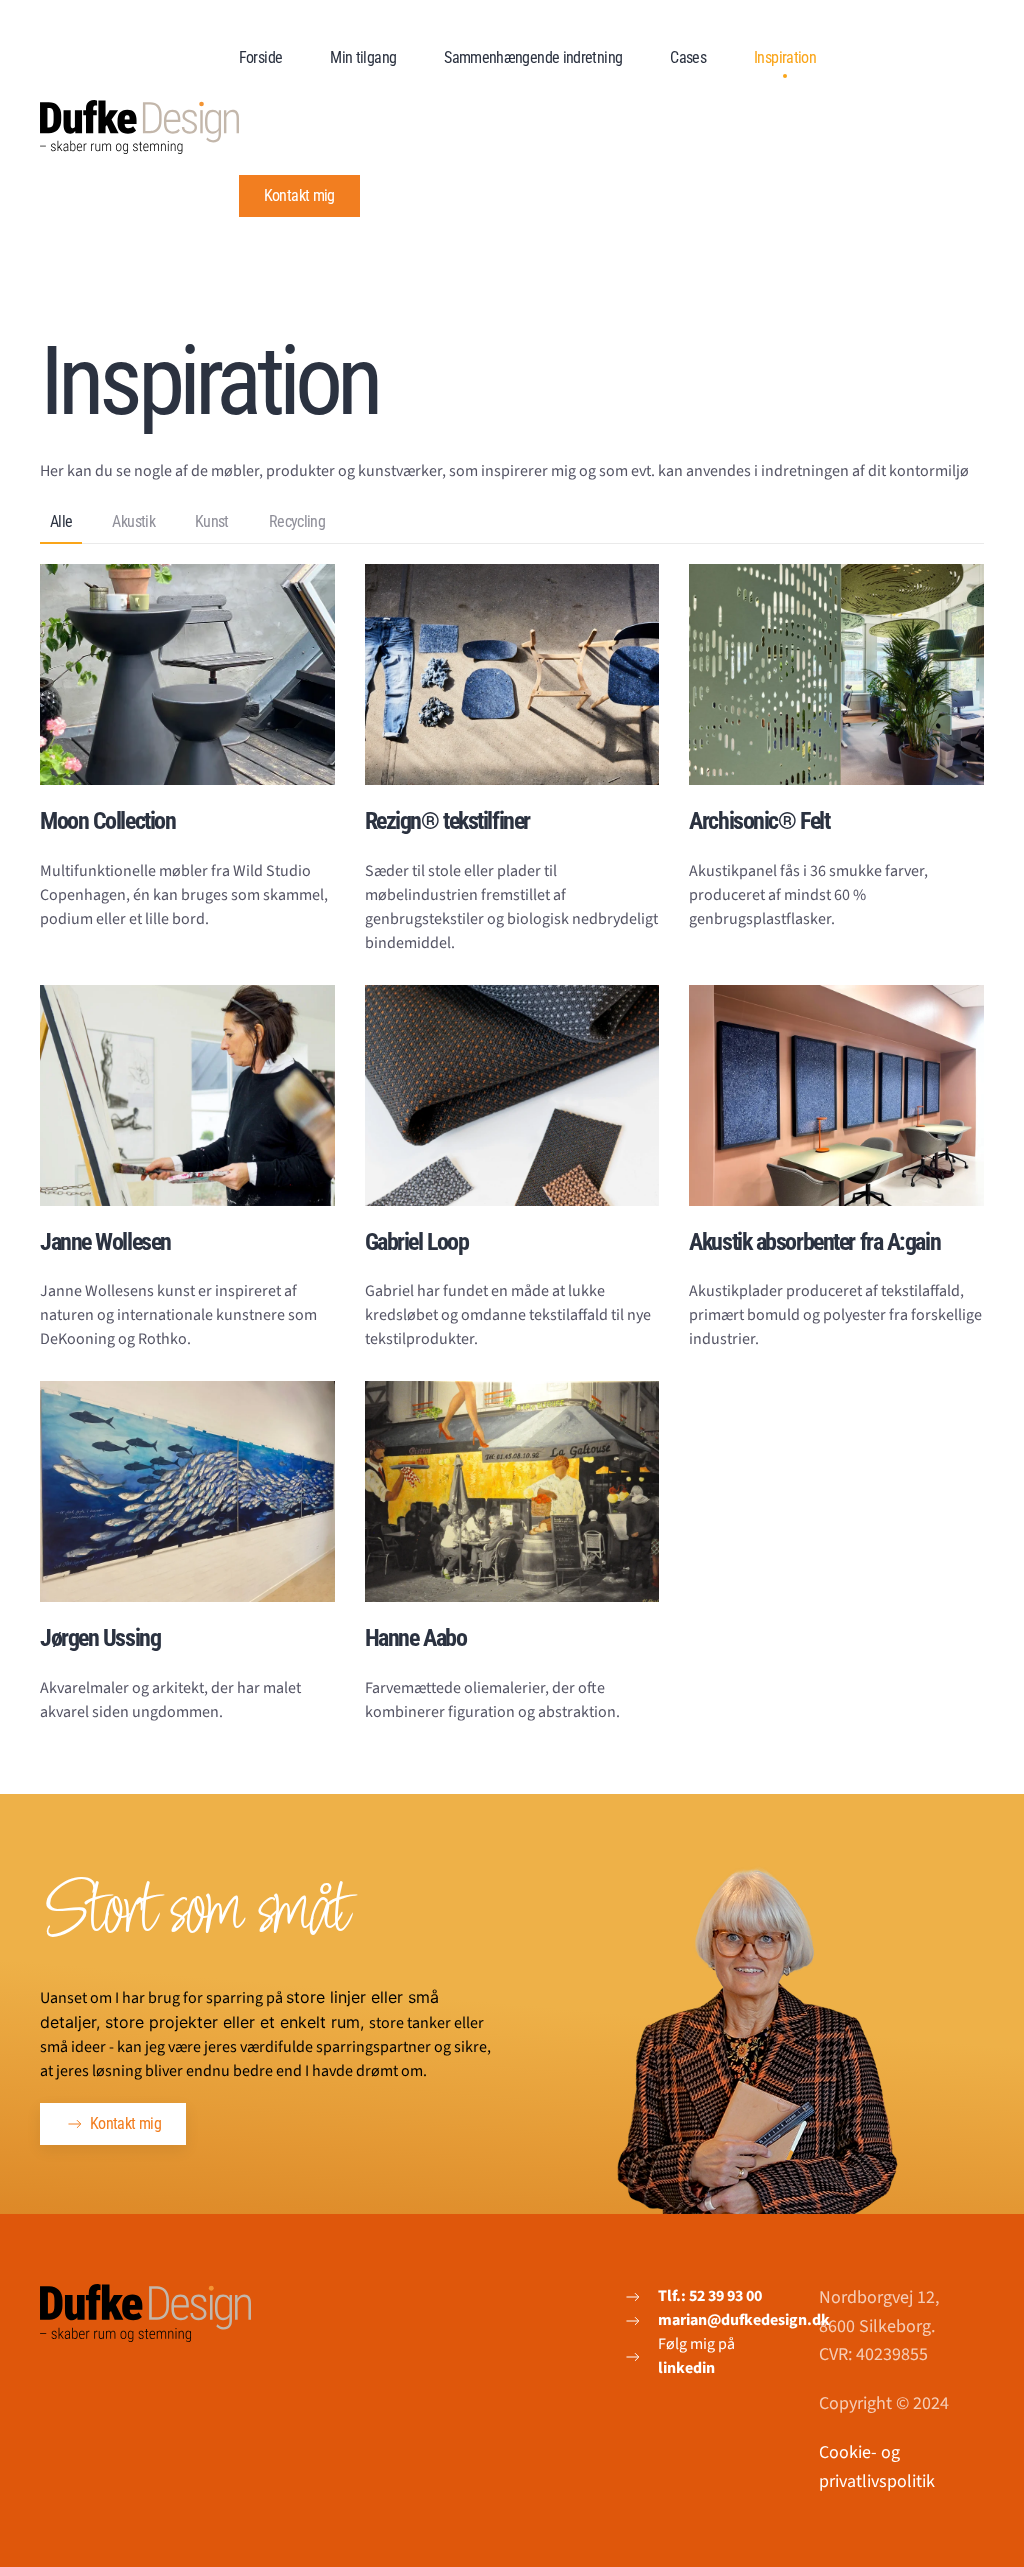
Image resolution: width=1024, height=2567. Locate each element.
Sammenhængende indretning (533, 57)
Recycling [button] (297, 521)
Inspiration (785, 57)
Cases (688, 57)
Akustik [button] (133, 521)
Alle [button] (61, 521)
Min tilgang (363, 57)
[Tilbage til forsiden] (139, 127)
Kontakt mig (299, 195)
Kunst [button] (212, 521)
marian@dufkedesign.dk (744, 2320)
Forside (261, 57)
